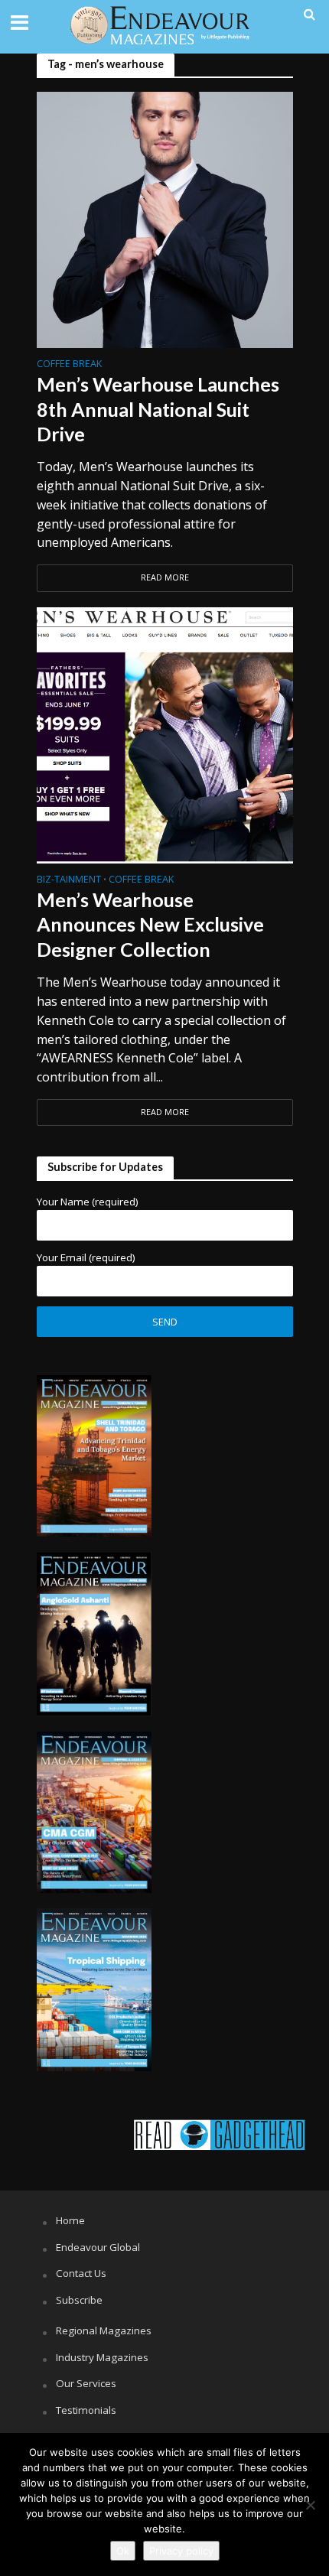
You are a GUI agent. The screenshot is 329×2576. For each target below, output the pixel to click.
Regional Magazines (104, 2330)
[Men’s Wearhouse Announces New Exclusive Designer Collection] (165, 733)
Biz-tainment (69, 880)
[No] (310, 2505)
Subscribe (79, 2300)
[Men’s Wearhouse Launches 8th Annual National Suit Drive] (165, 218)
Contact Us (81, 2273)
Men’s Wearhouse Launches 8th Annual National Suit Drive (158, 409)
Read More (165, 577)
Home (70, 2220)
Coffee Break (69, 365)
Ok (123, 2551)
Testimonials (86, 2410)
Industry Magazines (102, 2357)
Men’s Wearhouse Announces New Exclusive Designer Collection (150, 924)
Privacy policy (181, 2551)
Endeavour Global (98, 2247)
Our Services (86, 2383)
